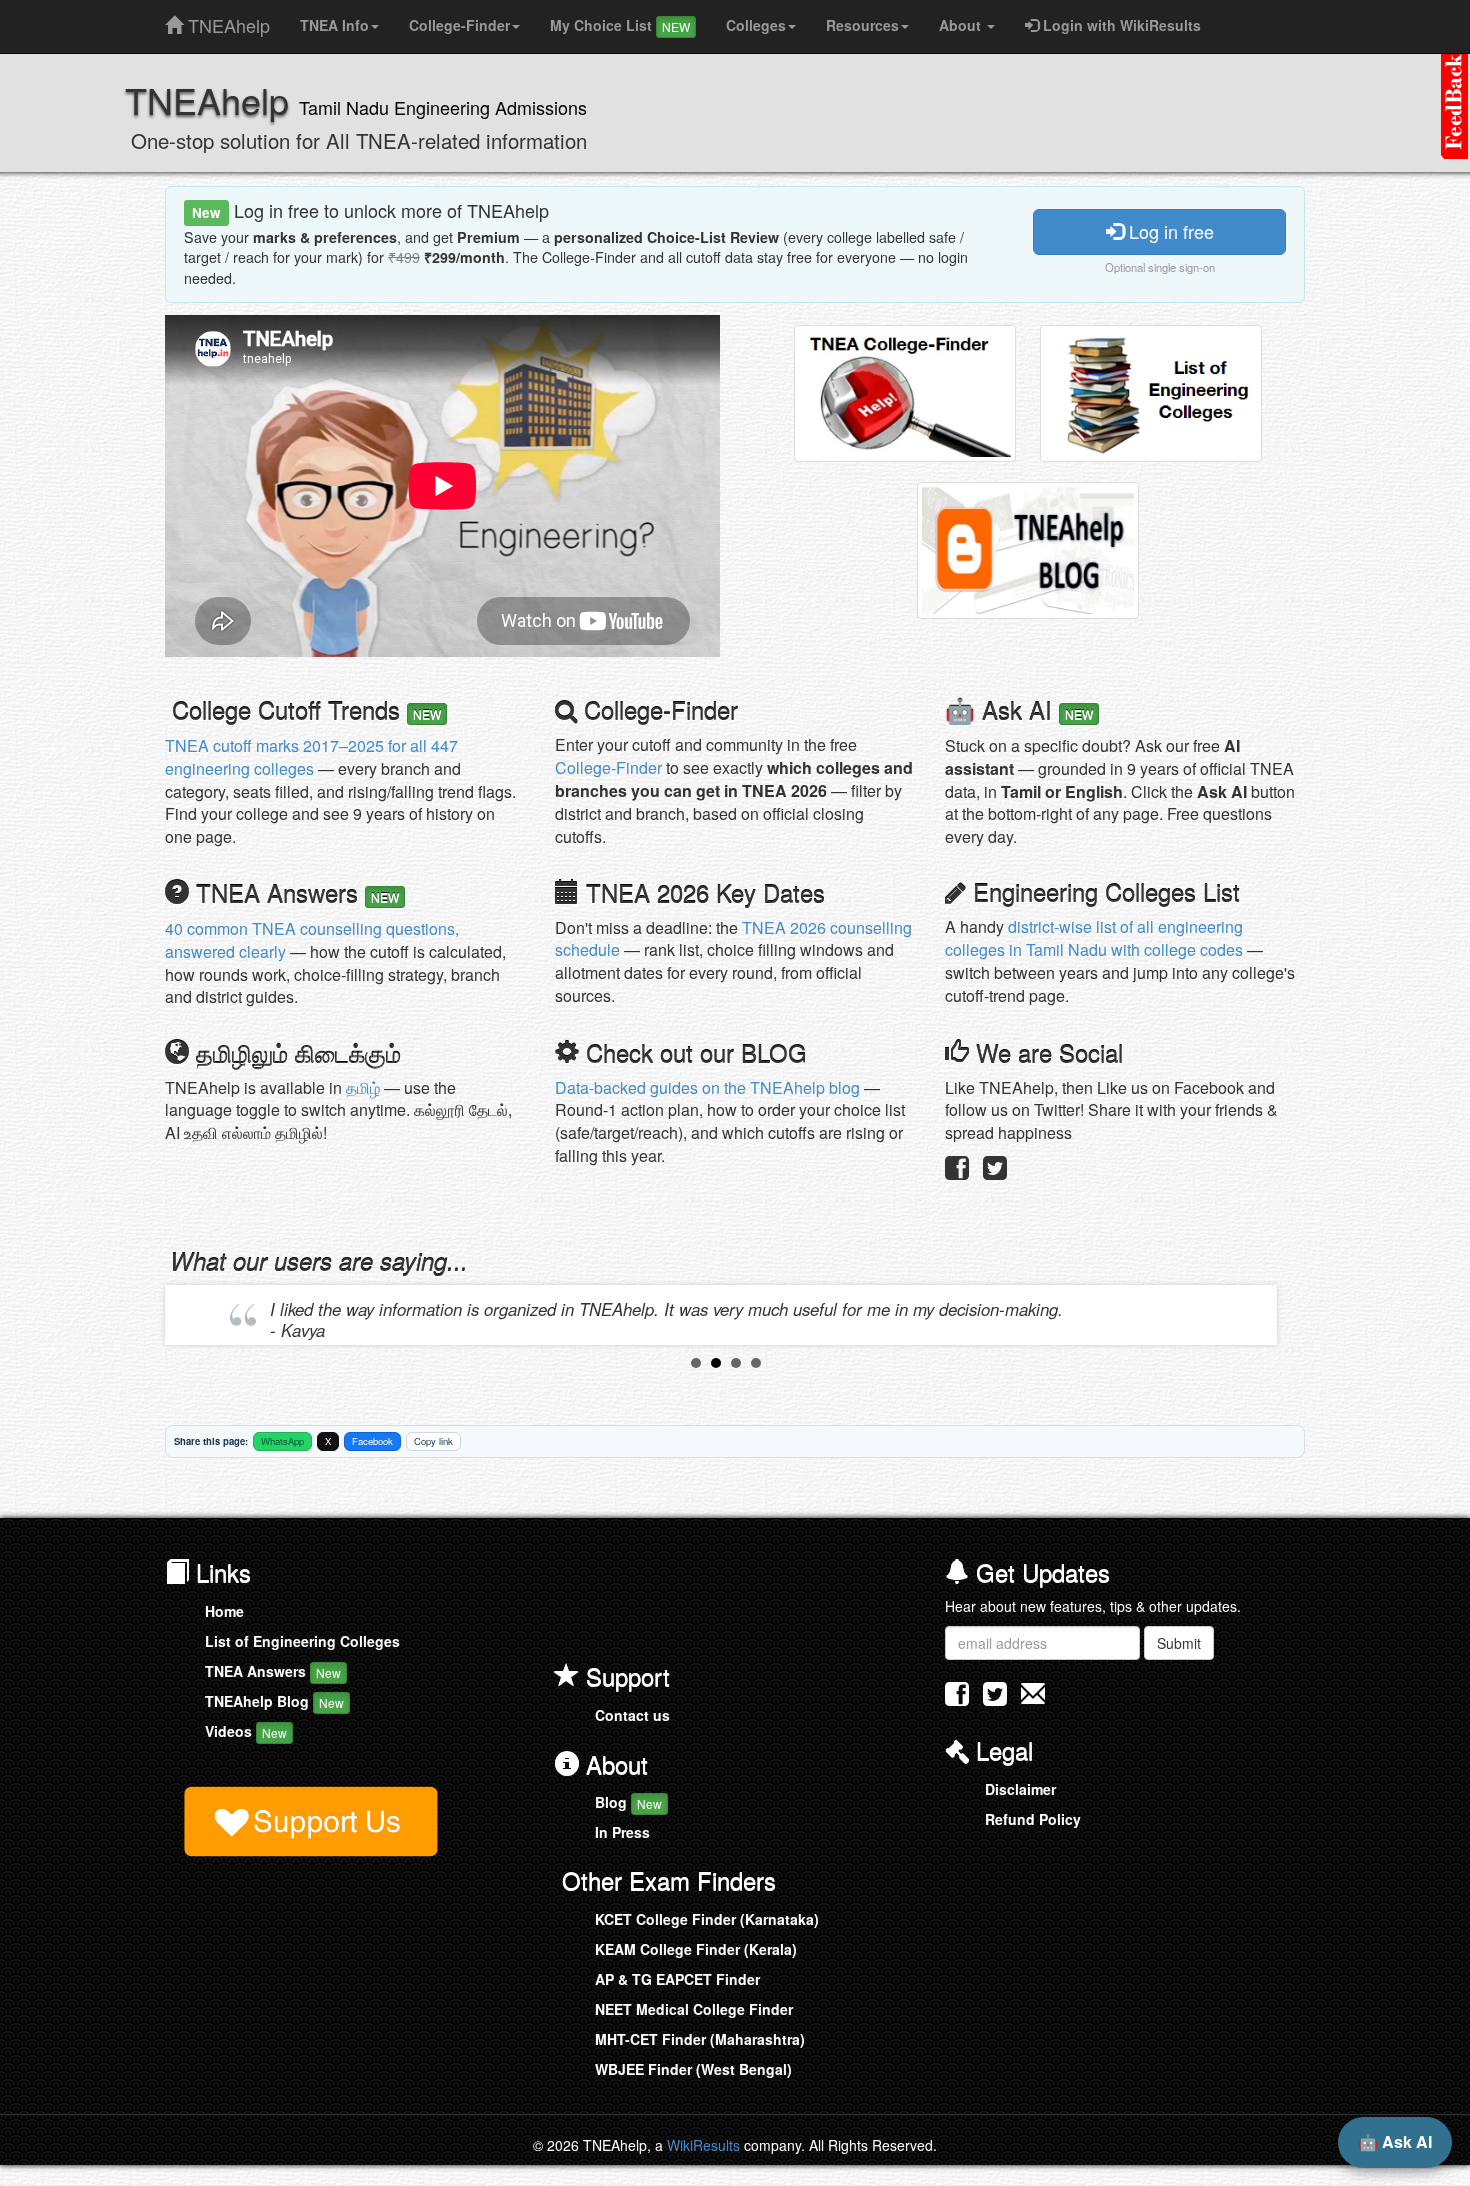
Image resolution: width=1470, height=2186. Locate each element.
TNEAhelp (226, 21)
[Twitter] (995, 1172)
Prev (196, 1315)
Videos (246, 1731)
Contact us (632, 1715)
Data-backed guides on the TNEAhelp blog (707, 1087)
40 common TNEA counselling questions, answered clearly (312, 940)
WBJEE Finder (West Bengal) (693, 2069)
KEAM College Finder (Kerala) (696, 1949)
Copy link (433, 1441)
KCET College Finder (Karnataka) (707, 1919)
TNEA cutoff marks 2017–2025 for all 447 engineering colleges (311, 757)
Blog (628, 1802)
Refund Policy (1033, 1819)
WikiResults (703, 2145)
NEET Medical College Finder (694, 2009)
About (962, 25)
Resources (862, 25)
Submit (1179, 1643)
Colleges (756, 25)
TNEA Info (334, 25)
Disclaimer (1020, 1789)
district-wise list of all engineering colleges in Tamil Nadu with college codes (1094, 938)
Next (1256, 1315)
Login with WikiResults (1120, 25)
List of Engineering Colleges (302, 1641)
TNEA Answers (273, 1671)
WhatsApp (282, 1441)
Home (224, 1611)
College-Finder (459, 25)
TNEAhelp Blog (274, 1701)
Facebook (372, 1441)
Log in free (1169, 231)
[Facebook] (957, 1172)
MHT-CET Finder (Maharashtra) (700, 2039)
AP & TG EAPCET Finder (677, 1979)
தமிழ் (363, 1087)
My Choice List (620, 25)
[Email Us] (1033, 1693)
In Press (622, 1832)
